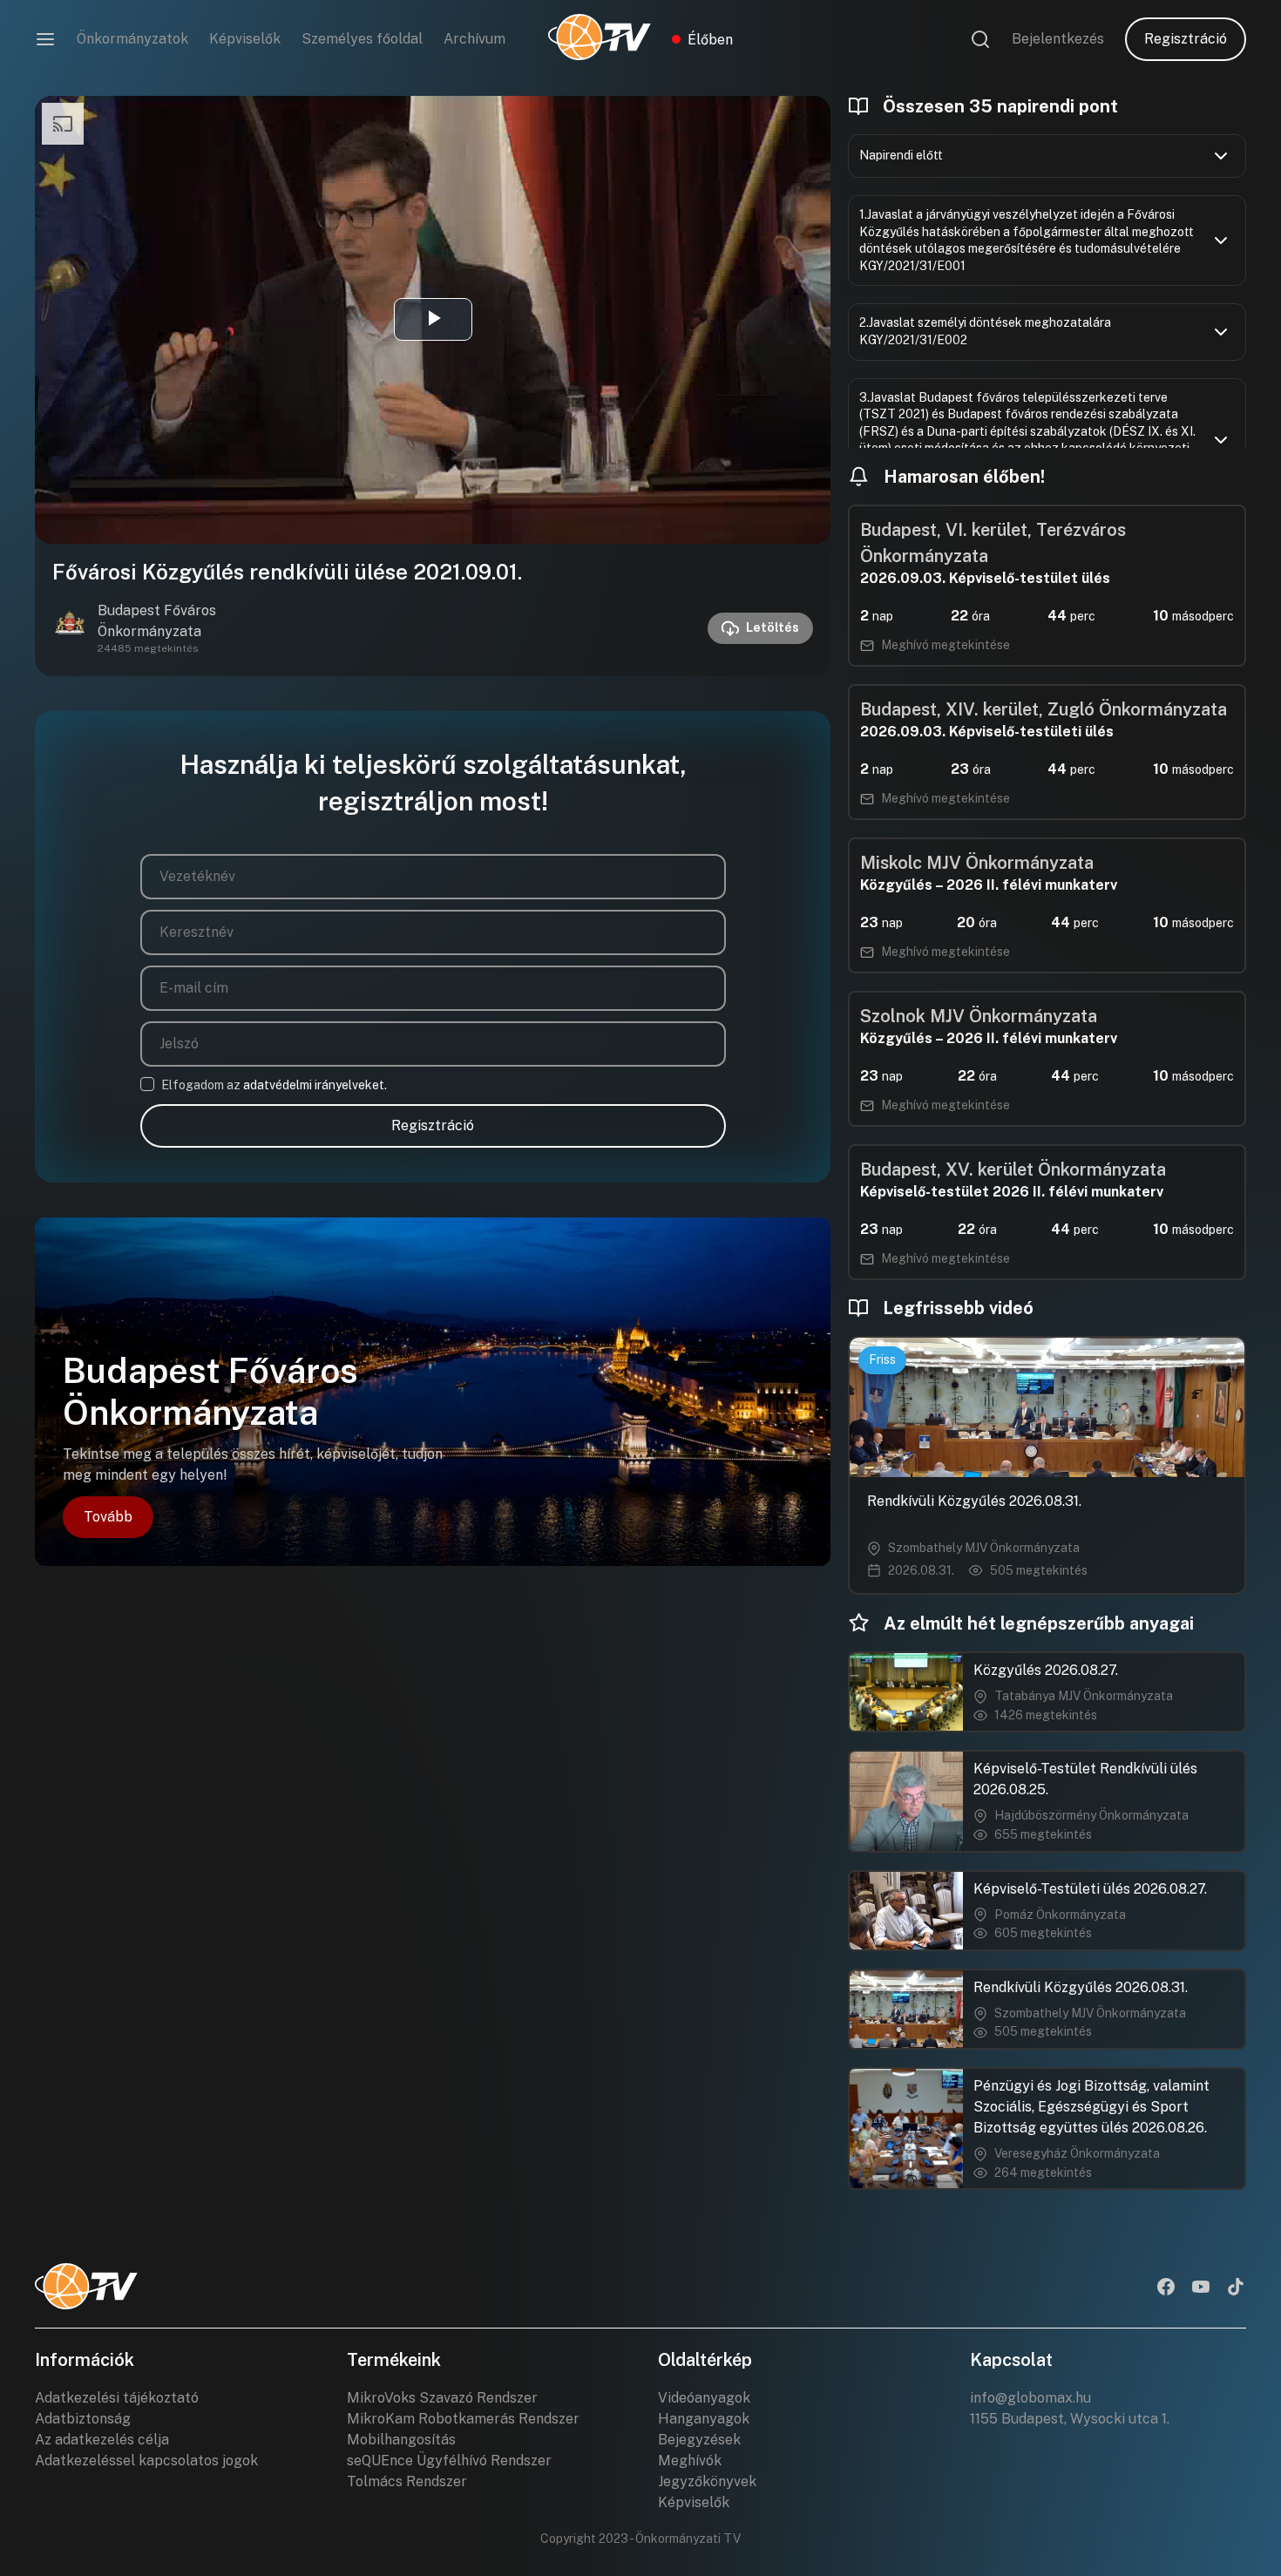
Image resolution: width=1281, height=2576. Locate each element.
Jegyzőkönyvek (707, 2481)
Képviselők (245, 39)
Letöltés (773, 627)
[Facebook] (1166, 2288)
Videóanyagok (704, 2398)
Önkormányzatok (132, 39)
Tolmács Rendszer (407, 2481)
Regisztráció (1186, 39)
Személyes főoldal (362, 39)
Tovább (108, 1517)
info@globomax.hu (1030, 2398)
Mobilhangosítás (401, 2440)
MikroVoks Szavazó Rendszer (442, 2398)
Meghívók (690, 2461)
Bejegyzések (699, 2440)
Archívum (474, 39)
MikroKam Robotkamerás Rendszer (463, 2419)
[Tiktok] (1236, 2288)
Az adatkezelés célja (102, 2440)
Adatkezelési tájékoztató (117, 2398)
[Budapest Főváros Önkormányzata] (70, 628)
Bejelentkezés (1058, 39)
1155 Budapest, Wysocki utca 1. (1070, 2419)
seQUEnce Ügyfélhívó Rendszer (449, 2461)
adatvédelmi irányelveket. (315, 1085)
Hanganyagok (704, 2419)
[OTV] (600, 39)
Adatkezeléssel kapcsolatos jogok (146, 2461)
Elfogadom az (274, 1085)
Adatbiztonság (83, 2419)
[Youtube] (1201, 2288)
